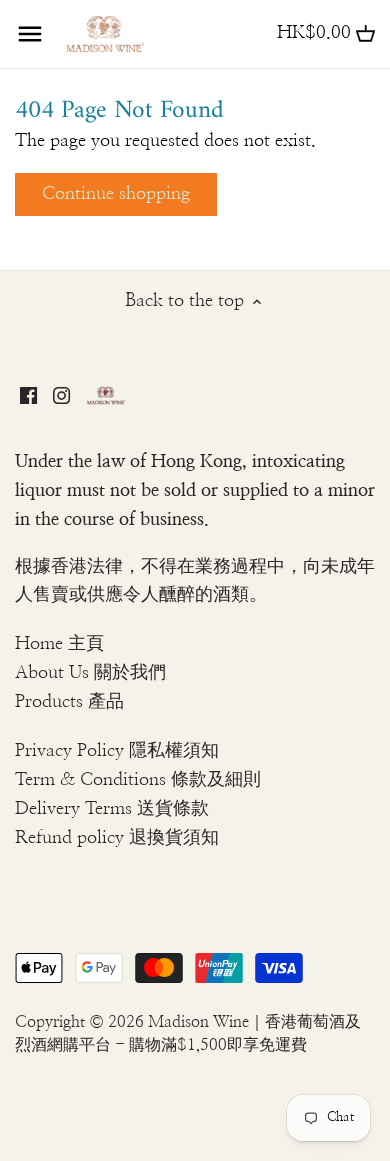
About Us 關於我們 (90, 673)
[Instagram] (61, 394)
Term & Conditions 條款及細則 (138, 780)
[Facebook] (28, 394)
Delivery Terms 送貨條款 (112, 809)
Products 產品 (69, 702)
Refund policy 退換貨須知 (117, 838)
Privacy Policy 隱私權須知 (117, 751)
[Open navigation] (30, 34)
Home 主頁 (59, 644)
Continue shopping (116, 194)
